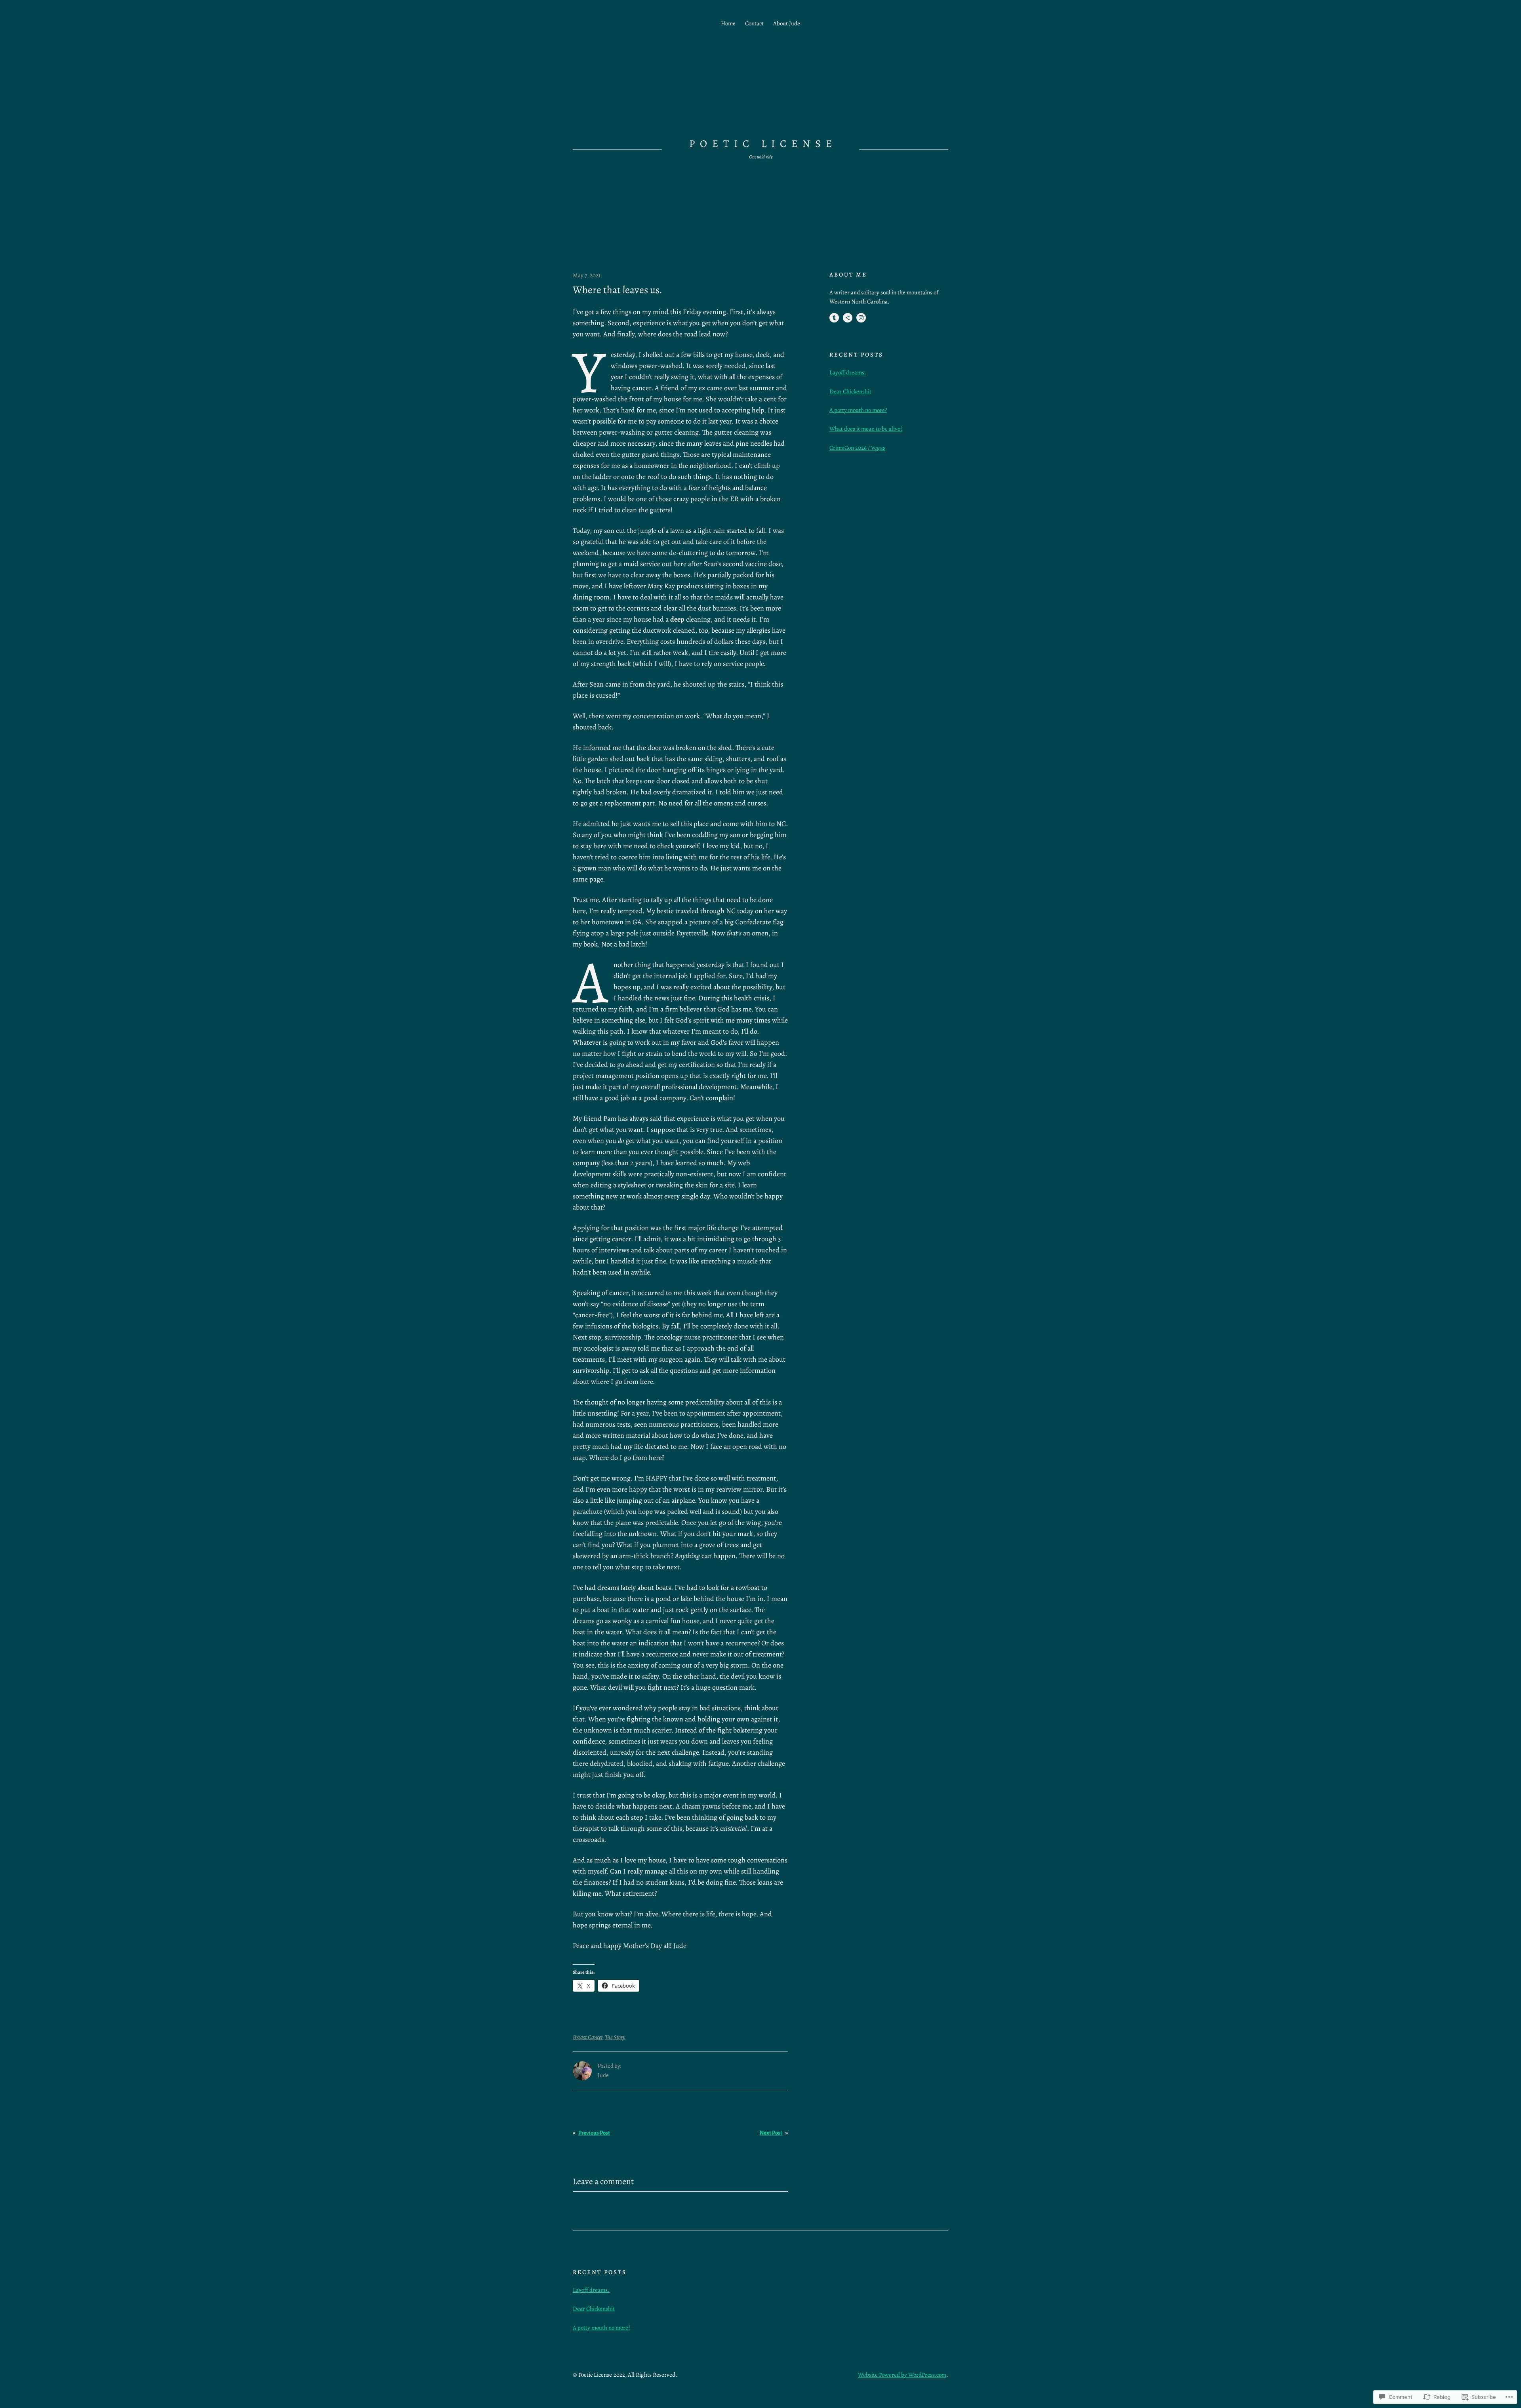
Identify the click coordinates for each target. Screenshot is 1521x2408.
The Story (615, 2037)
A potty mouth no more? (858, 410)
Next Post (771, 2133)
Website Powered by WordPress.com (902, 2375)
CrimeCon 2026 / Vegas (857, 448)
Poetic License (763, 144)
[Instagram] (861, 318)
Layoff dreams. (848, 372)
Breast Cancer (588, 2037)
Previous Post (594, 2133)
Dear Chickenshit (850, 391)
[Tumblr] (834, 318)
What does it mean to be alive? (866, 429)
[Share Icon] (848, 318)
